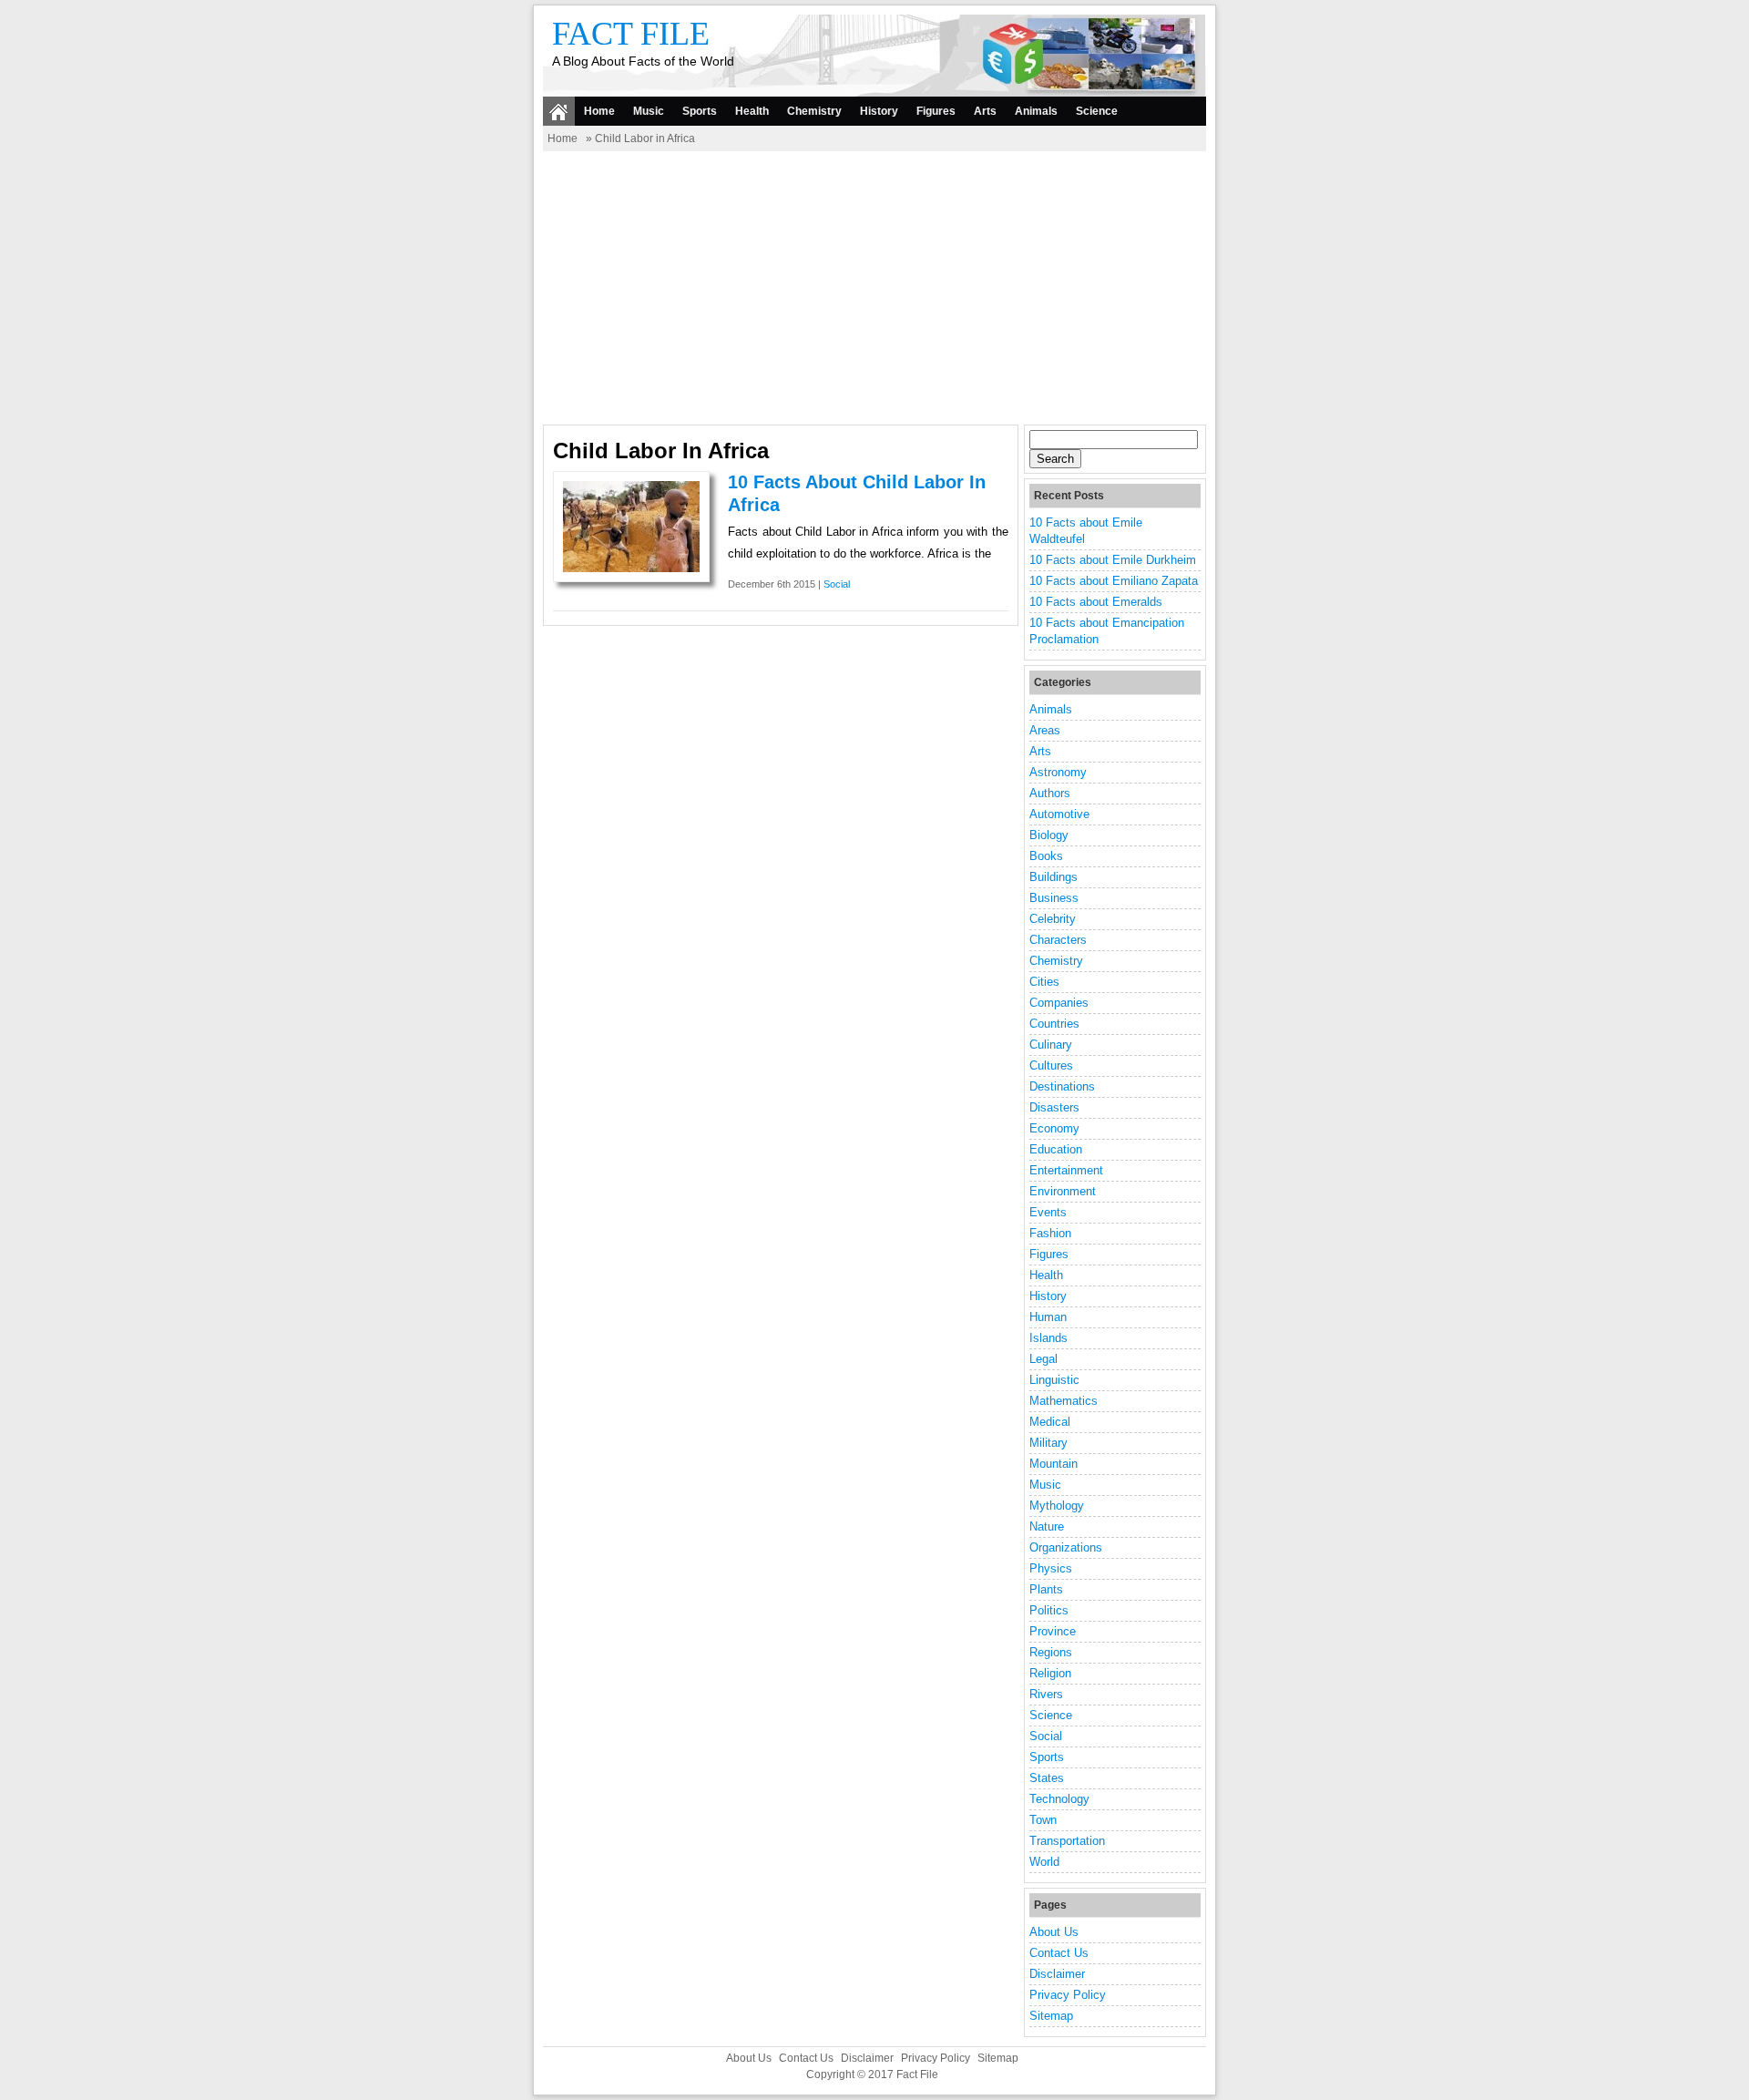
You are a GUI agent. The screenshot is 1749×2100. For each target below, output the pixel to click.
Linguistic (1054, 1380)
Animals (1036, 111)
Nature (1047, 1526)
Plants (1046, 1589)
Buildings (1053, 877)
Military (1048, 1443)
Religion (1050, 1673)
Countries (1054, 1024)
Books (1046, 856)
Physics (1051, 1568)
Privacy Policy (1068, 1995)
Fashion (1050, 1233)
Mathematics (1064, 1401)
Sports (700, 111)
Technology (1059, 1799)
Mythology (1057, 1506)
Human (1048, 1317)
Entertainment (1066, 1170)
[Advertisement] (874, 288)
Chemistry (814, 111)
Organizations (1066, 1547)
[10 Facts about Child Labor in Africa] (631, 568)
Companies (1059, 1003)
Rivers (1046, 1694)
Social (837, 584)
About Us (1054, 1932)
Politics (1049, 1610)
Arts (985, 111)
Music (649, 111)
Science (1097, 111)
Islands (1048, 1338)
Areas (1045, 730)
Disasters (1054, 1107)
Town (1043, 1820)
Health (752, 111)
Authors (1050, 793)
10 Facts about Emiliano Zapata (1114, 581)
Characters (1058, 940)
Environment (1063, 1191)
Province (1053, 1631)
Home (599, 111)
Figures (936, 111)
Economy (1054, 1128)
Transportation (1067, 1841)
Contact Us (1059, 1953)
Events (1048, 1212)
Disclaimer (1057, 1974)
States (1047, 1778)
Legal (1043, 1359)
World (1044, 1862)
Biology (1049, 835)
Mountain (1053, 1464)
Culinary (1051, 1045)
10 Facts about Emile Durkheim (1113, 560)
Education (1056, 1149)
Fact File (631, 34)
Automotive (1059, 814)
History (879, 111)
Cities (1044, 982)
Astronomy (1058, 772)
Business (1054, 898)
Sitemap (1051, 2016)
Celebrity (1053, 919)
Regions (1051, 1652)
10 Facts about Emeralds (1096, 602)
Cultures (1051, 1065)
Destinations (1062, 1086)
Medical (1050, 1422)
